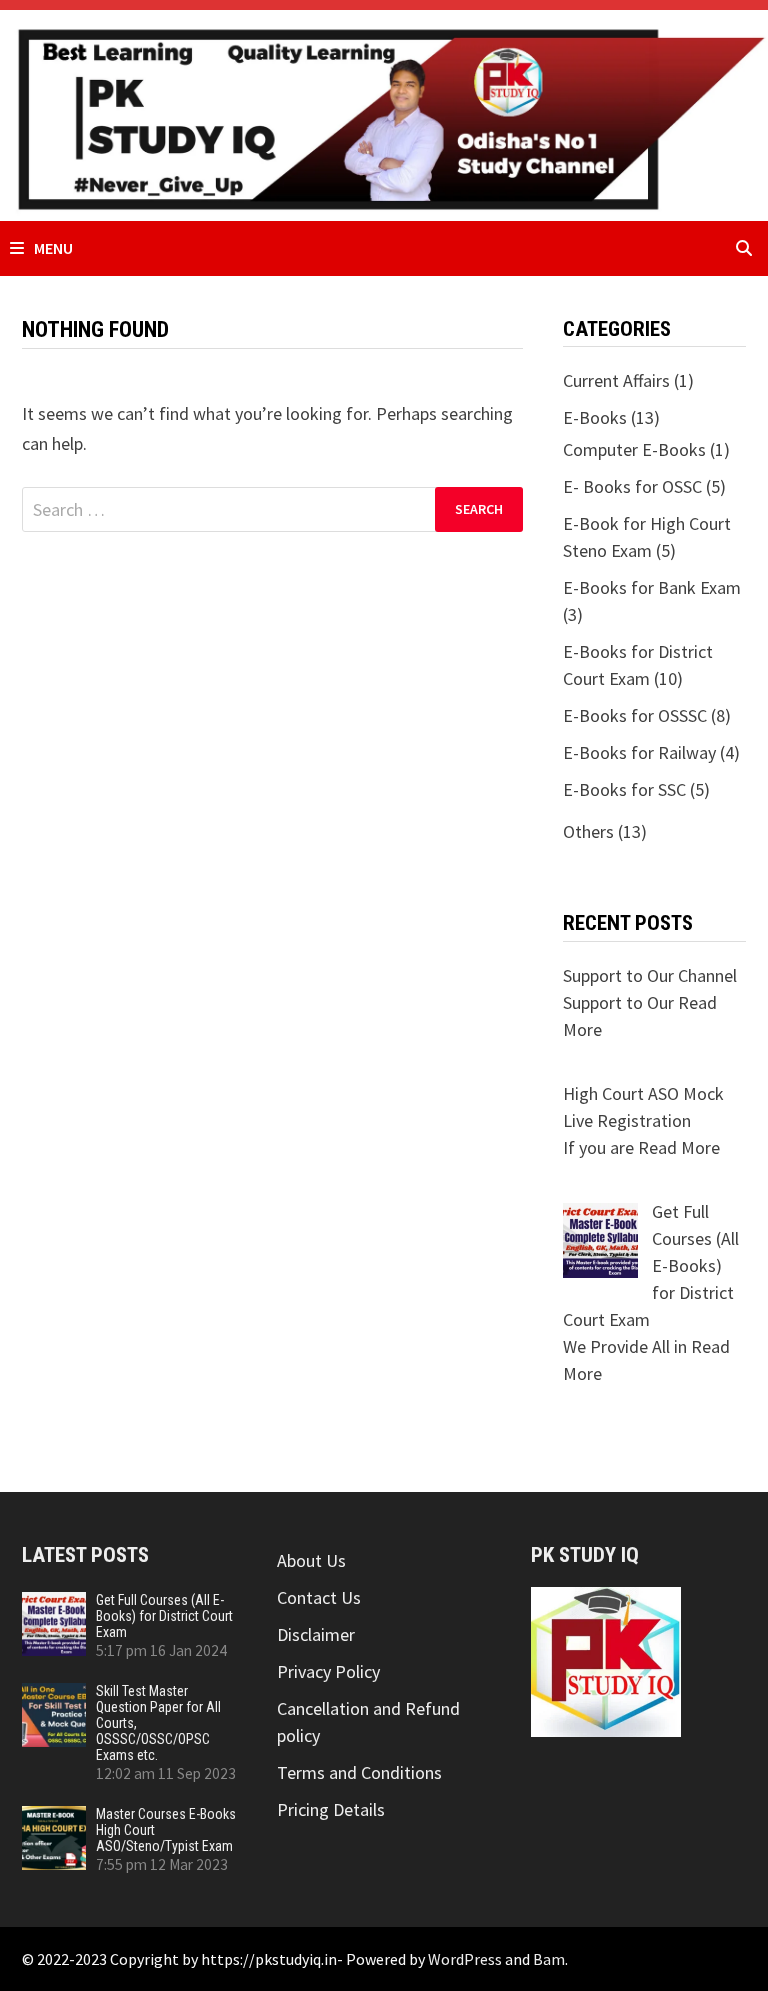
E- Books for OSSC (632, 486)
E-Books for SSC (624, 789)
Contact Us (319, 1597)
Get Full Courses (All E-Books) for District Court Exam (164, 1616)
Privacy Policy (328, 1671)
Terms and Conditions (359, 1772)
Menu (53, 248)
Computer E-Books (634, 449)
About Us (311, 1560)
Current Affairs (616, 380)
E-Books (595, 417)
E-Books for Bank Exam (652, 587)
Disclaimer (316, 1634)
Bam (549, 1959)
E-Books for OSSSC (635, 715)
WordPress (465, 1959)
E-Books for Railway (639, 752)
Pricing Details (331, 1809)
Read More (679, 1147)
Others (588, 831)
